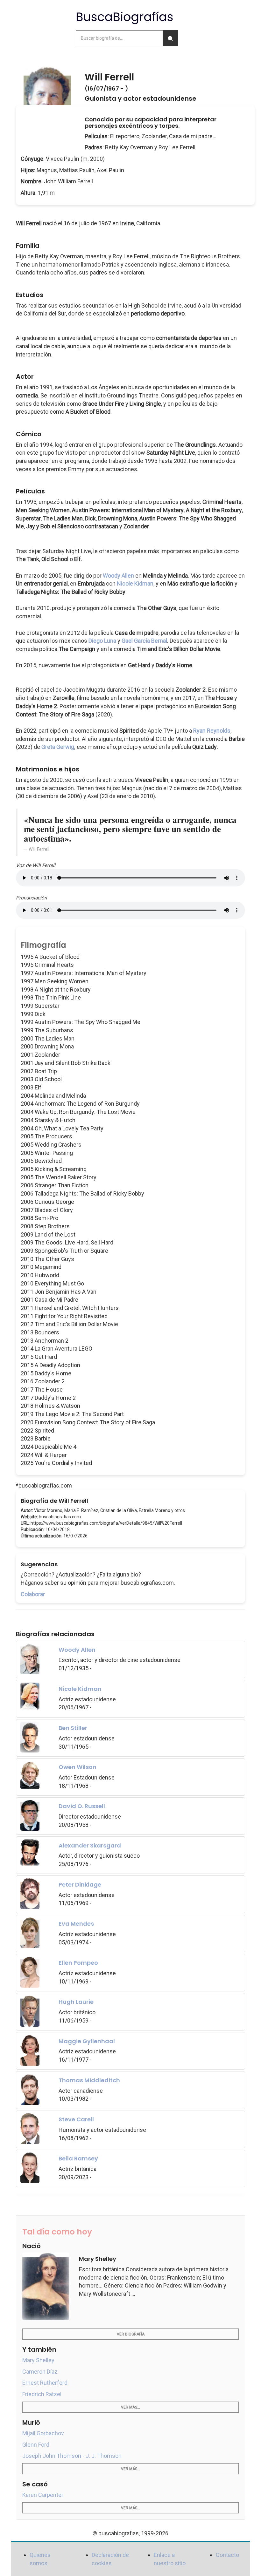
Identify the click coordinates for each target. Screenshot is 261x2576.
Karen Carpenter (43, 2495)
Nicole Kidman (135, 583)
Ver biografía (131, 2334)
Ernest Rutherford (45, 2383)
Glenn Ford (36, 2445)
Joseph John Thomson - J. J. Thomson (72, 2456)
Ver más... (130, 2407)
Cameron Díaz (40, 2372)
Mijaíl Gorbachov (43, 2433)
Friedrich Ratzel (42, 2394)
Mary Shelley (38, 2360)
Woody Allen (118, 576)
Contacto (227, 2555)
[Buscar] (170, 38)
